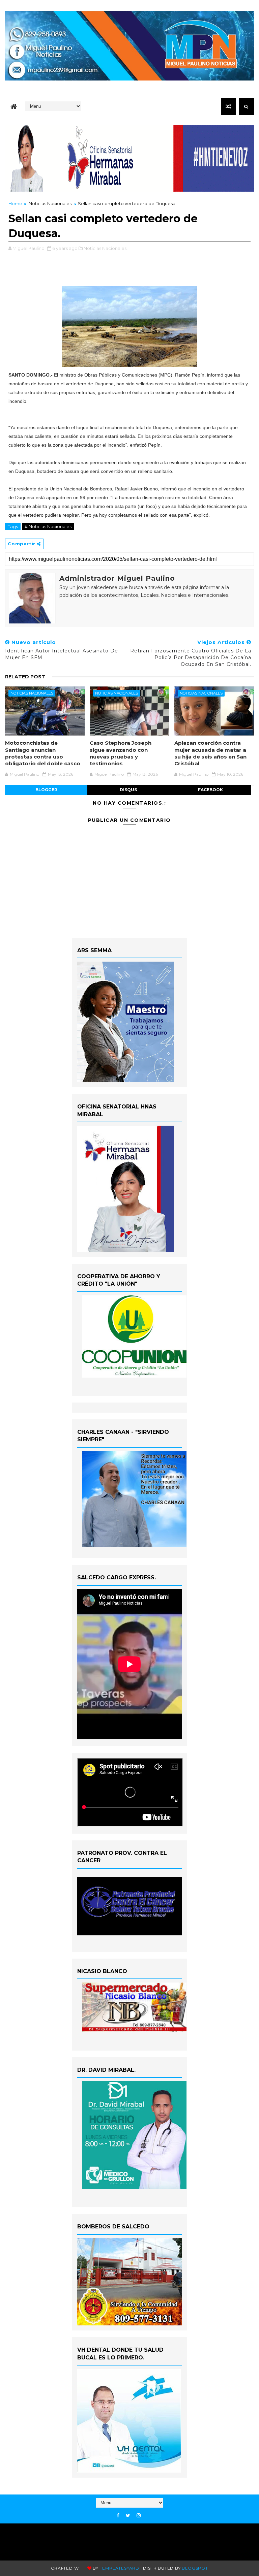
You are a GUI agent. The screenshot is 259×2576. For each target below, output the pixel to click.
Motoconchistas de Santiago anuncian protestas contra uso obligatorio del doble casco (43, 753)
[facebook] (118, 2516)
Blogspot (195, 2568)
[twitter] (128, 2516)
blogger (46, 790)
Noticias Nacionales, (106, 248)
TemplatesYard (120, 2568)
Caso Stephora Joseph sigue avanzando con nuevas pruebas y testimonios (121, 753)
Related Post (25, 677)
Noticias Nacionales (50, 203)
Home (15, 203)
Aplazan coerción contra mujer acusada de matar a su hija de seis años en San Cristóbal (210, 753)
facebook (210, 790)
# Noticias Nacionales (48, 526)
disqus (128, 790)
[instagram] (139, 2516)
